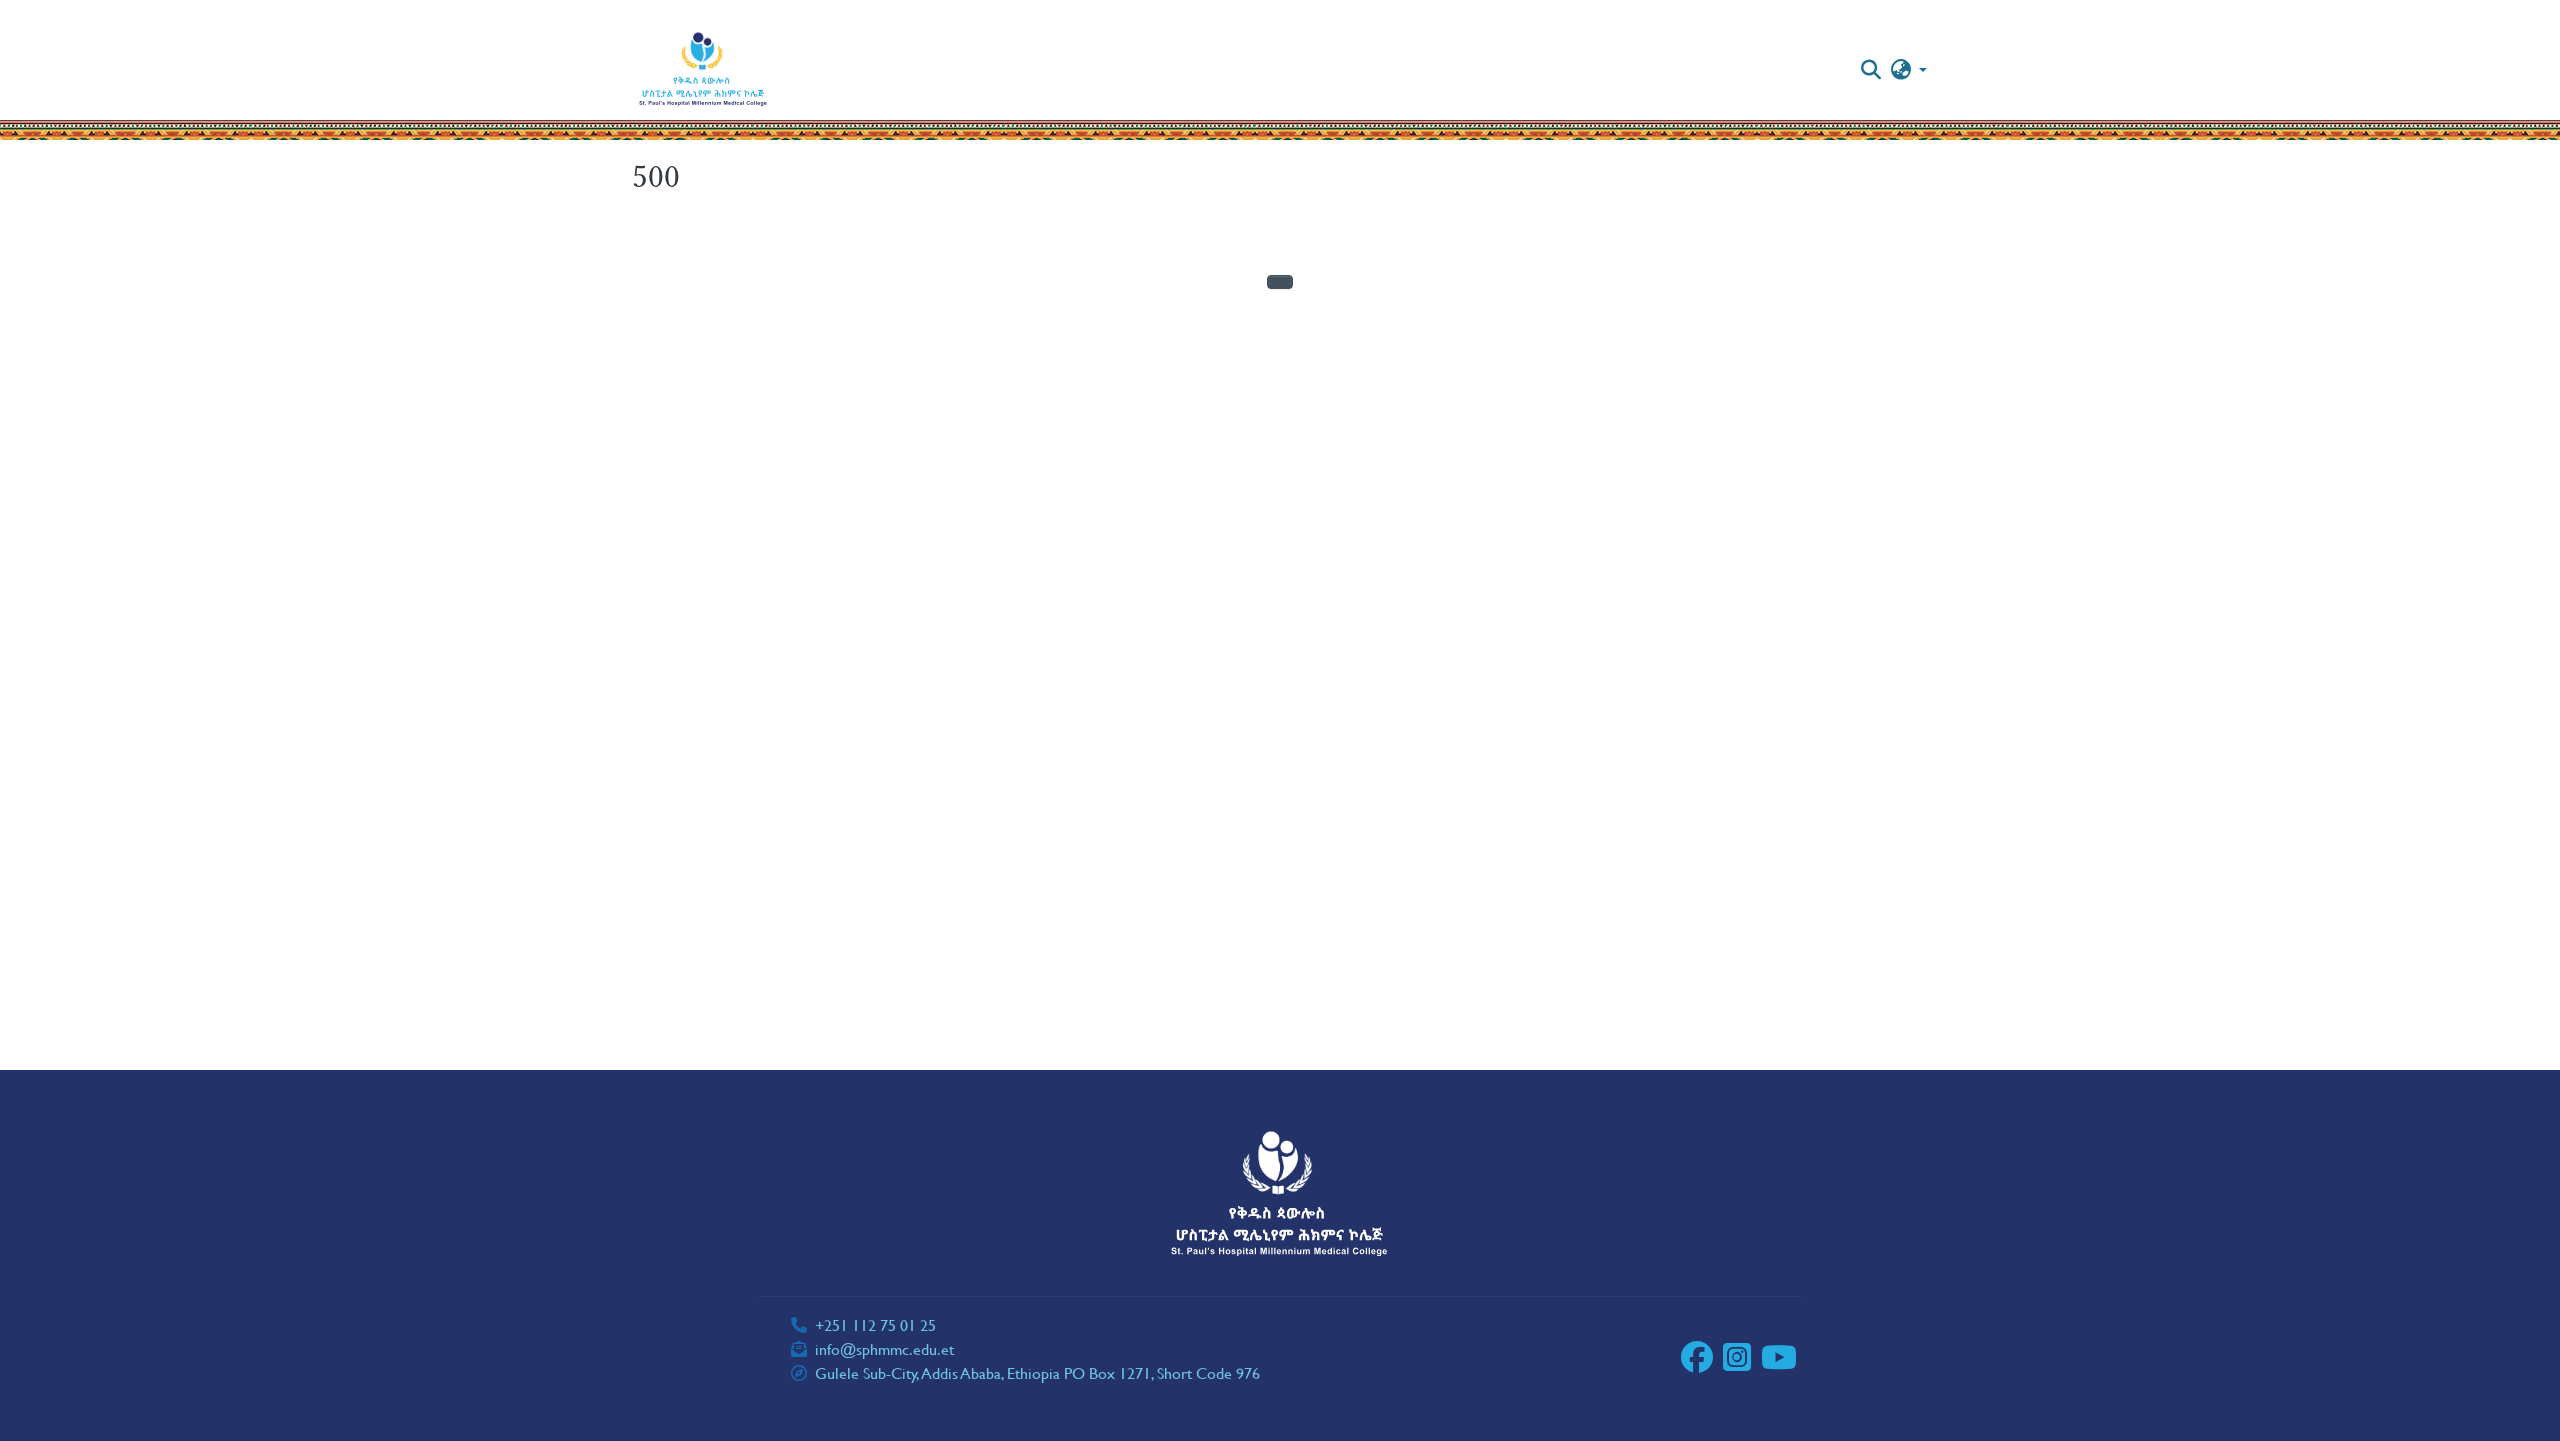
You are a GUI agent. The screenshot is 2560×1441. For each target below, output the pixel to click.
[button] (703, 70)
